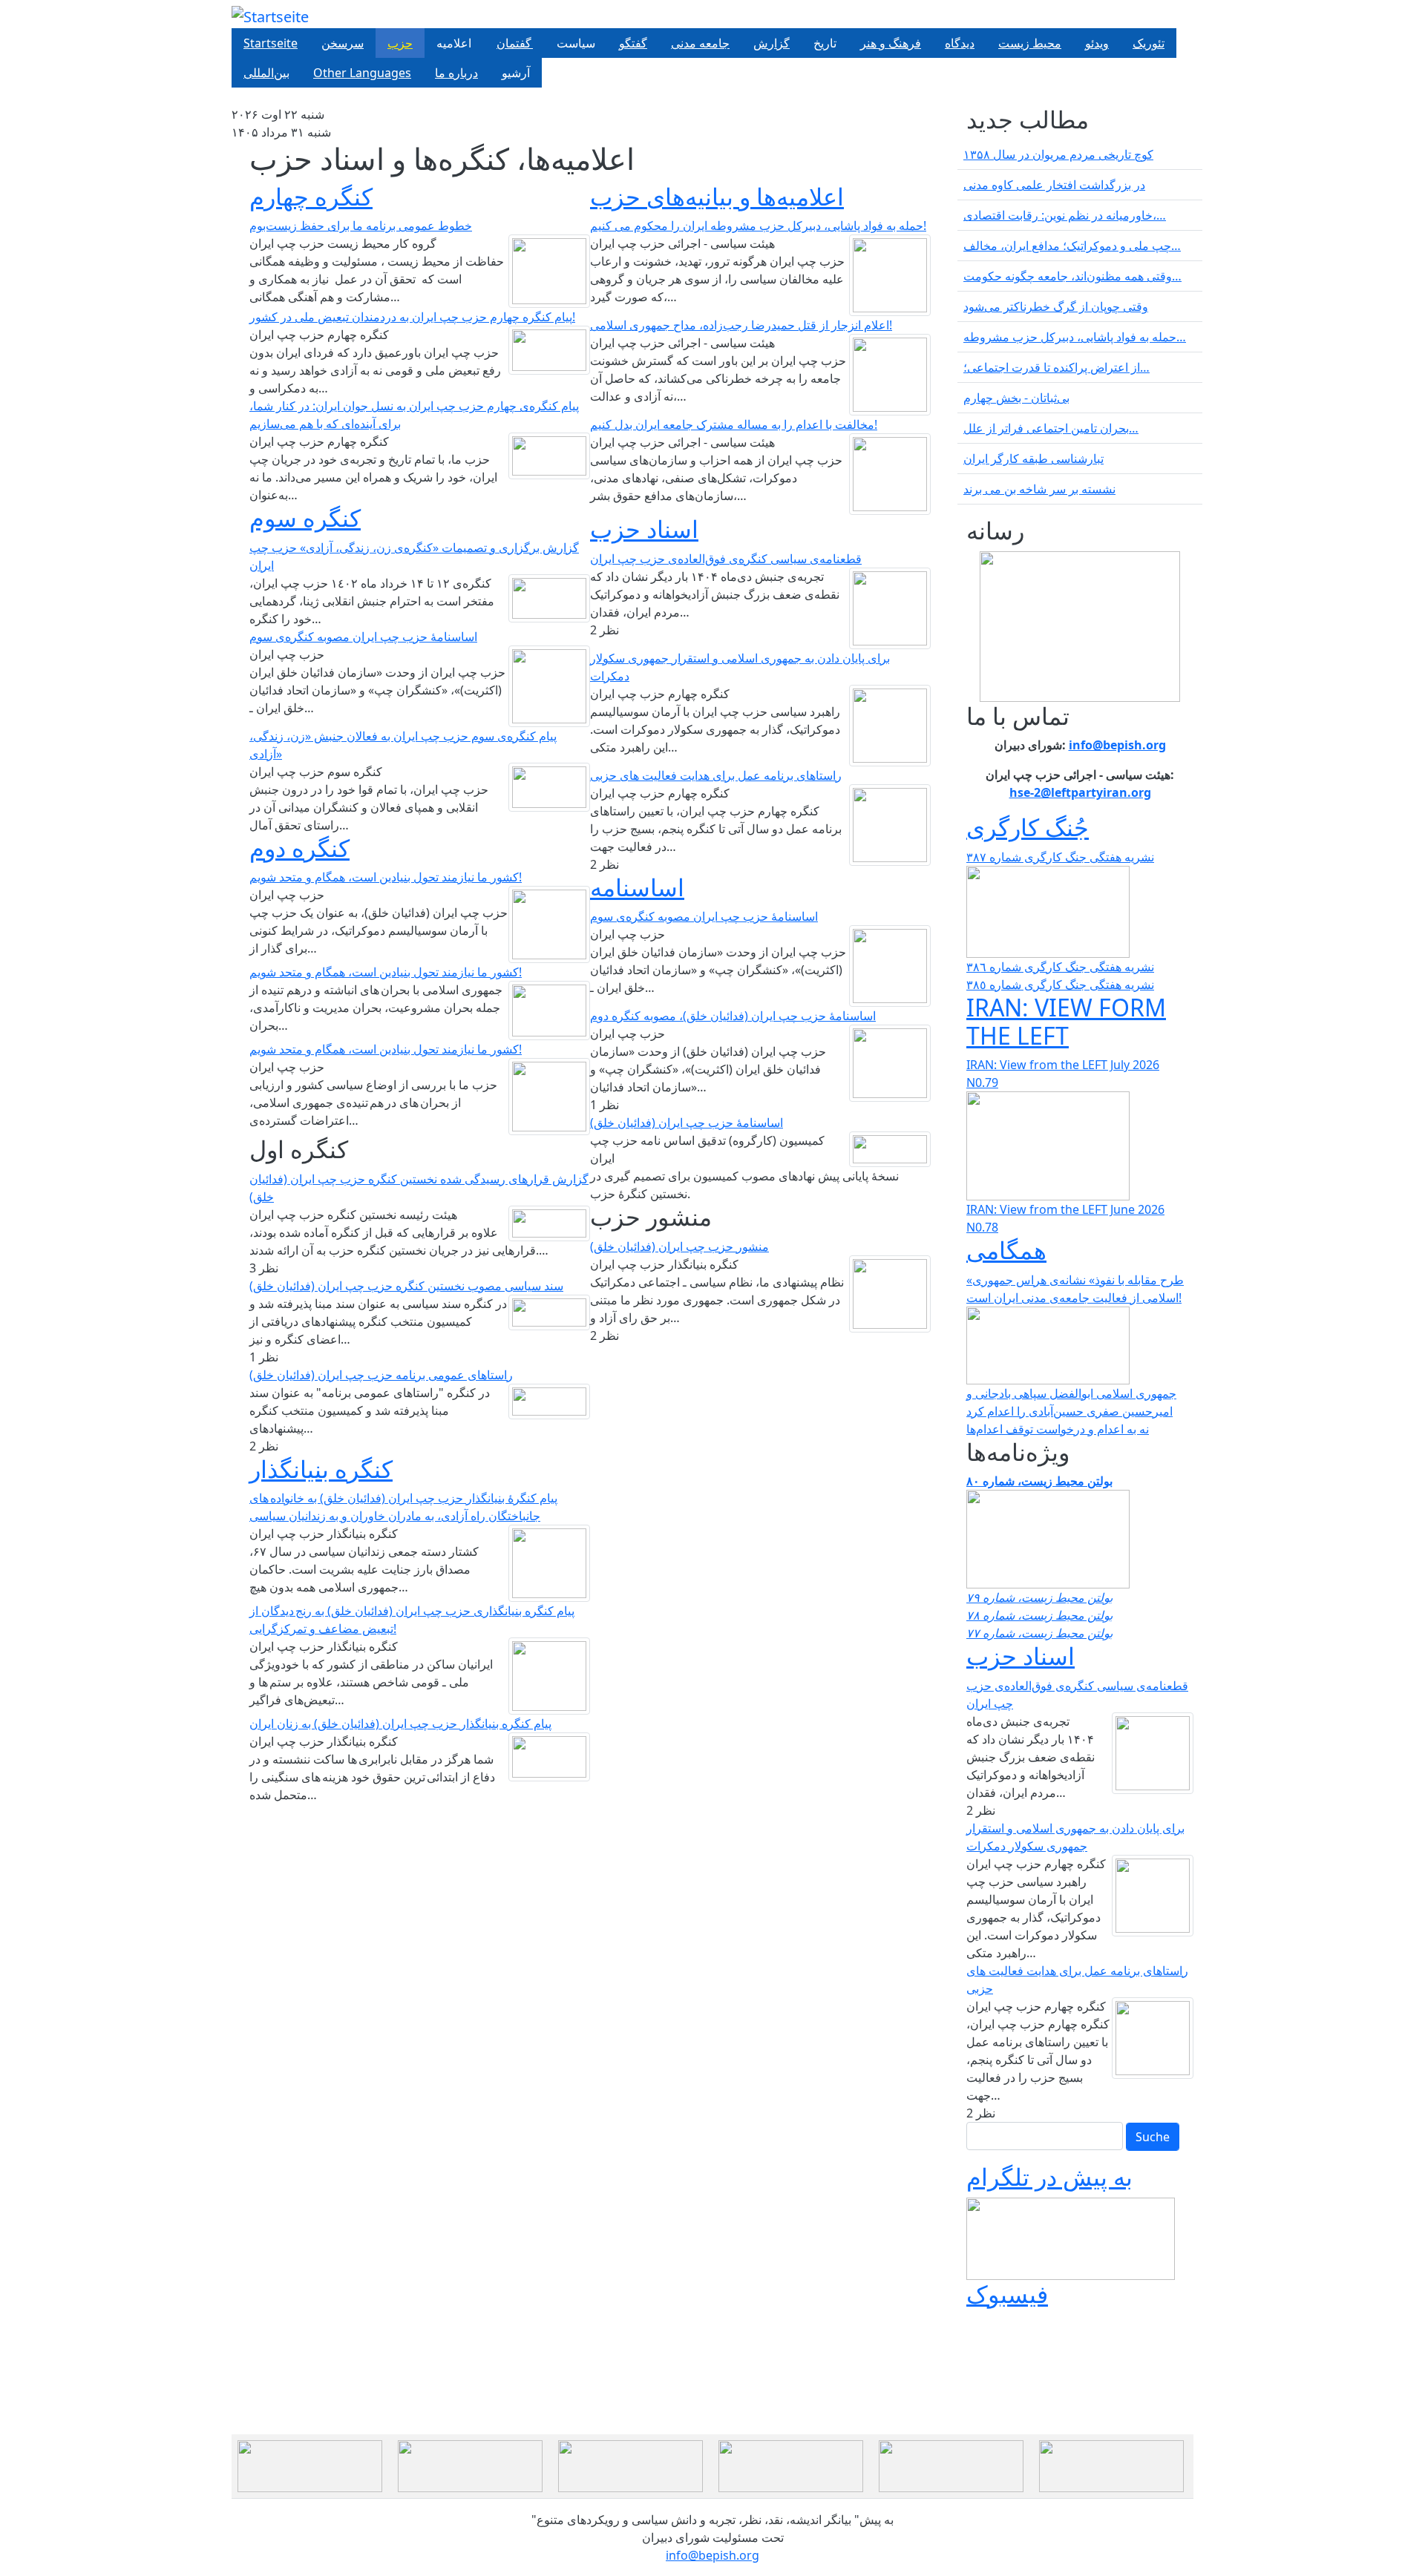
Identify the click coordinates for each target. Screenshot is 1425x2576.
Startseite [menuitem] (271, 43)
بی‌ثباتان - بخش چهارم (1016, 398)
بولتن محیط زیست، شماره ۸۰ (1039, 1481)
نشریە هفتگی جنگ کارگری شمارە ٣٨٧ (1060, 857)
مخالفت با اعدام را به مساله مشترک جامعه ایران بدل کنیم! (734, 424)
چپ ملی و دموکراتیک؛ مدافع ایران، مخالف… (1072, 246)
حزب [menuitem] (400, 43)
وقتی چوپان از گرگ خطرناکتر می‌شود (1056, 306)
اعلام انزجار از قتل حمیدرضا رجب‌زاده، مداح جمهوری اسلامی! (741, 325)
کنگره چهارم (311, 196)
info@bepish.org (712, 2555)
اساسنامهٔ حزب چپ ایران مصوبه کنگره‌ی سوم (363, 637)
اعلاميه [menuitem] (455, 43)
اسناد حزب (644, 529)
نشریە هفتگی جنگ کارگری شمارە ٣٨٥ (1060, 985)
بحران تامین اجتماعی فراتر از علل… (1051, 428)
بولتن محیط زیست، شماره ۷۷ (1039, 1633)
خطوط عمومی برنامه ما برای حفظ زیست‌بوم (361, 226)
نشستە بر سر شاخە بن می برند (1039, 489)
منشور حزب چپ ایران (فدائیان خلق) (679, 1246)
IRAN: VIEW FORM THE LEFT (1066, 1021)
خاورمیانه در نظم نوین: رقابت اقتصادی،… (1065, 215)
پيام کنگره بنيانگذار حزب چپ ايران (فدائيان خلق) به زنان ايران (400, 1724)
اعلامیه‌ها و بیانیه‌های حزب (717, 196)
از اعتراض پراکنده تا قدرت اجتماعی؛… (1057, 367)
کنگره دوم (299, 848)
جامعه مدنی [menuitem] (700, 43)
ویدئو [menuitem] (1097, 43)
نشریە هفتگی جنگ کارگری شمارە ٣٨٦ (1060, 967)
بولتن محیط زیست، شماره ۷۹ (1039, 1597)
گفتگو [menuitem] (633, 43)
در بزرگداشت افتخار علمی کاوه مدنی (1054, 185)
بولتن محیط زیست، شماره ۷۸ (1039, 1615)
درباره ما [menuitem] (456, 73)
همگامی (1006, 1250)
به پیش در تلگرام (1049, 2176)
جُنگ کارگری (1028, 827)
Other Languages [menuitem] (362, 73)
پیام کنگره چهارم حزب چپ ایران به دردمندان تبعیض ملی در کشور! (412, 317)
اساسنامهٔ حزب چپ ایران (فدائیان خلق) (687, 1123)
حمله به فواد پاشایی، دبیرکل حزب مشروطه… (1075, 337)
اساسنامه (637, 887)
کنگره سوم (305, 517)
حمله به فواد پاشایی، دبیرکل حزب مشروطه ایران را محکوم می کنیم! (758, 226)
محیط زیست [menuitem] (1030, 43)
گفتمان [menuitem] (515, 43)
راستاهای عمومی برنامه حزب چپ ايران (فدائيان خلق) (381, 1375)
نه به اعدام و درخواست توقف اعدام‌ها (1058, 1429)
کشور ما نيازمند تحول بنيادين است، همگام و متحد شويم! (386, 877)
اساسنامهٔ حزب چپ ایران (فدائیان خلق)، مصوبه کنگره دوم (733, 1016)
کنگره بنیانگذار (321, 1469)
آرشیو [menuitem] (516, 73)
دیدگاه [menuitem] (960, 43)
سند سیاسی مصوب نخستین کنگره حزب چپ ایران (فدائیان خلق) (406, 1286)
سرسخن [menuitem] (343, 43)
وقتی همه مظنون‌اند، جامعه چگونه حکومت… (1072, 276)
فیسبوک (1007, 2294)
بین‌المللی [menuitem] (266, 73)
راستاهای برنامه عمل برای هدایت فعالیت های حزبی (716, 775)
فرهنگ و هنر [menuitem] (891, 43)
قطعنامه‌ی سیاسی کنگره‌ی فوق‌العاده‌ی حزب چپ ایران (726, 559)
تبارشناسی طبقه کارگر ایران (1033, 459)
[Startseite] (270, 17)
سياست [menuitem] (576, 43)
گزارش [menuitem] (772, 43)
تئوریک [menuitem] (1149, 43)
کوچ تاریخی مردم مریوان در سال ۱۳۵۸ (1058, 154)
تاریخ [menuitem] (825, 43)
